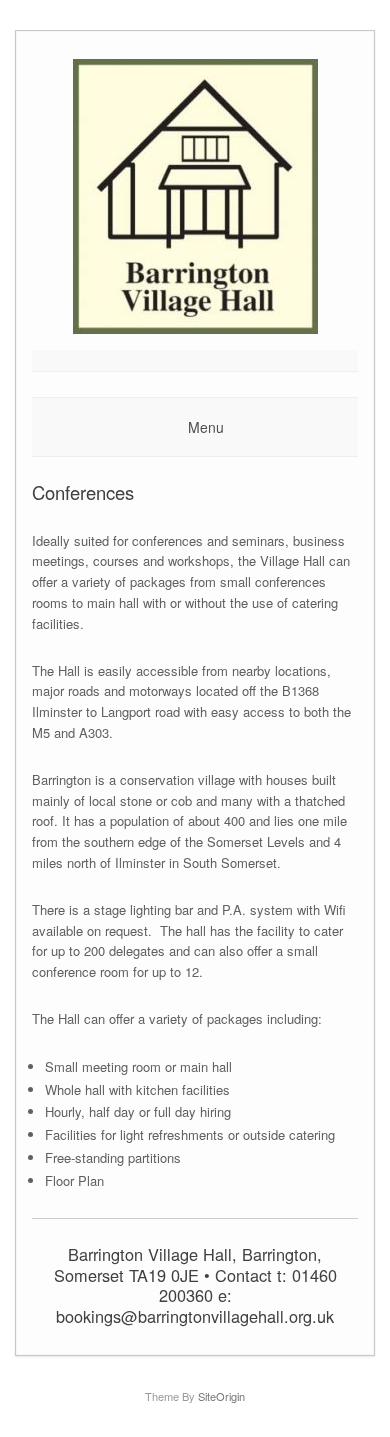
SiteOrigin (221, 1396)
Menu (206, 427)
